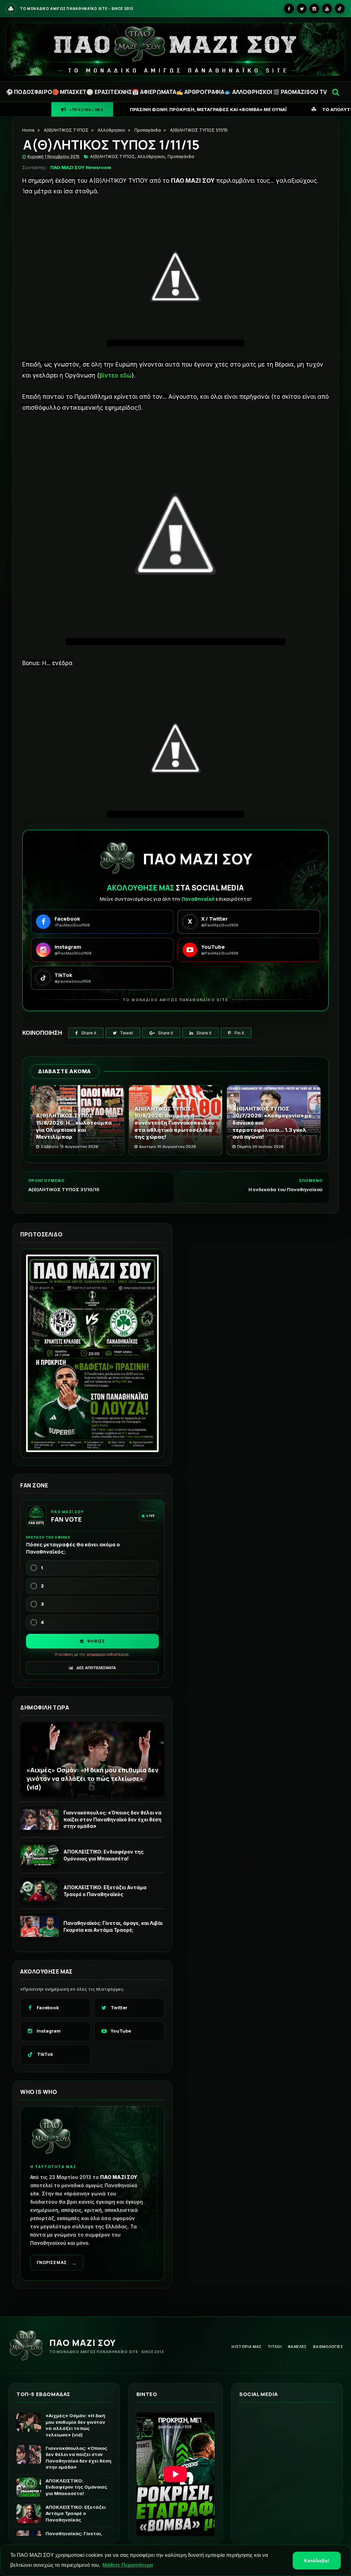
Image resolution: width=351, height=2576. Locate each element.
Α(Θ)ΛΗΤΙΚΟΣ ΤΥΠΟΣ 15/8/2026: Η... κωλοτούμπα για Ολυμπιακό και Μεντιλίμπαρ (74, 1126)
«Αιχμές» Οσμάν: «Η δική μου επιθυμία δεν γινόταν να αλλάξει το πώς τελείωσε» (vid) (92, 1778)
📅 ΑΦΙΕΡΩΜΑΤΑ (154, 92)
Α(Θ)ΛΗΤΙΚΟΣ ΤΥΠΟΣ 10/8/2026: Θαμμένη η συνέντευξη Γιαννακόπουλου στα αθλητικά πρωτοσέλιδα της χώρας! (174, 1123)
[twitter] (302, 9)
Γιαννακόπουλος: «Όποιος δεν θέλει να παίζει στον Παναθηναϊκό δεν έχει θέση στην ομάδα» (112, 1819)
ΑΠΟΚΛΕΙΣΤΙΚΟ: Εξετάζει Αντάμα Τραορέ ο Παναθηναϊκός (105, 1891)
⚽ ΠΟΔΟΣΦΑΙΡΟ (29, 92)
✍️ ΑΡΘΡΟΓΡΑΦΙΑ (200, 92)
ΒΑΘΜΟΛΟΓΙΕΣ (328, 2346)
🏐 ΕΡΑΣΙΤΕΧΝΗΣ (109, 92)
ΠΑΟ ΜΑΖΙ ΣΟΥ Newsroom (81, 167)
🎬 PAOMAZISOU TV (300, 92)
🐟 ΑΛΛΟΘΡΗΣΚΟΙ (248, 92)
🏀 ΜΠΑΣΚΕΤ (69, 92)
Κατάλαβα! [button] (317, 2561)
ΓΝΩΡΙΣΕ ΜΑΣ (57, 2263)
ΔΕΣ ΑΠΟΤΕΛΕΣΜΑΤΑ (96, 1668)
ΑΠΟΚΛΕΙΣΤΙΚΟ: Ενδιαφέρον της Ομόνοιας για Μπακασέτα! (104, 1855)
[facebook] (289, 9)
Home (28, 130)
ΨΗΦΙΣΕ (95, 1641)
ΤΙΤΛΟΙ (275, 2346)
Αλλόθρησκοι (111, 130)
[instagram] (314, 9)
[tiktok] (340, 9)
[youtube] (327, 9)
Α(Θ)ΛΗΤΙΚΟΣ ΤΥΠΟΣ (66, 130)
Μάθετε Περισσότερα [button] (128, 2565)
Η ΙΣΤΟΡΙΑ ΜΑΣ (246, 2346)
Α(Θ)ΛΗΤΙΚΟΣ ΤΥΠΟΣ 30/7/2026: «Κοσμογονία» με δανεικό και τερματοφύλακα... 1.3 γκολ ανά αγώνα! (272, 1123)
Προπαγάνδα (148, 130)
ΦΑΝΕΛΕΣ (297, 2346)
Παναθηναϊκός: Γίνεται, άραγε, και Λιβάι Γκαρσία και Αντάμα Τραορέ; (113, 1926)
